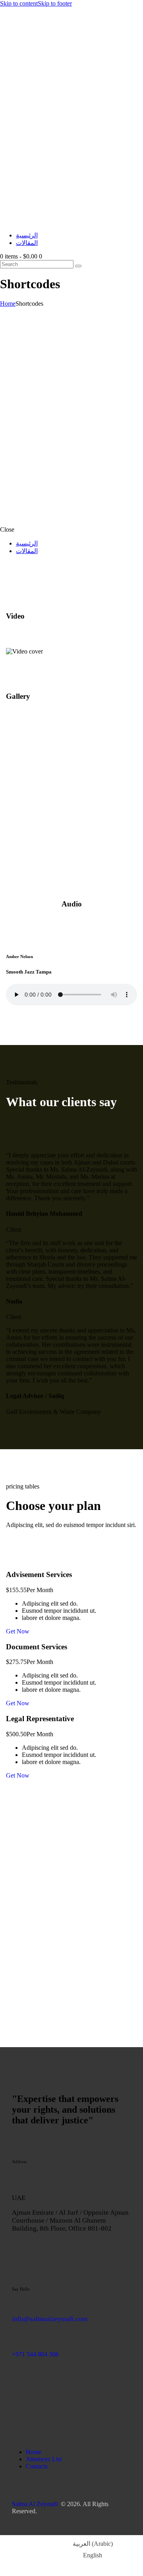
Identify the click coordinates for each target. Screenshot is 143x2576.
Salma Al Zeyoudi (35, 2504)
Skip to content (19, 3)
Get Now (18, 1631)
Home (8, 304)
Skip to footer (55, 3)
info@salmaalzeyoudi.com (50, 2319)
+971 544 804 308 (35, 2354)
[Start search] (78, 266)
